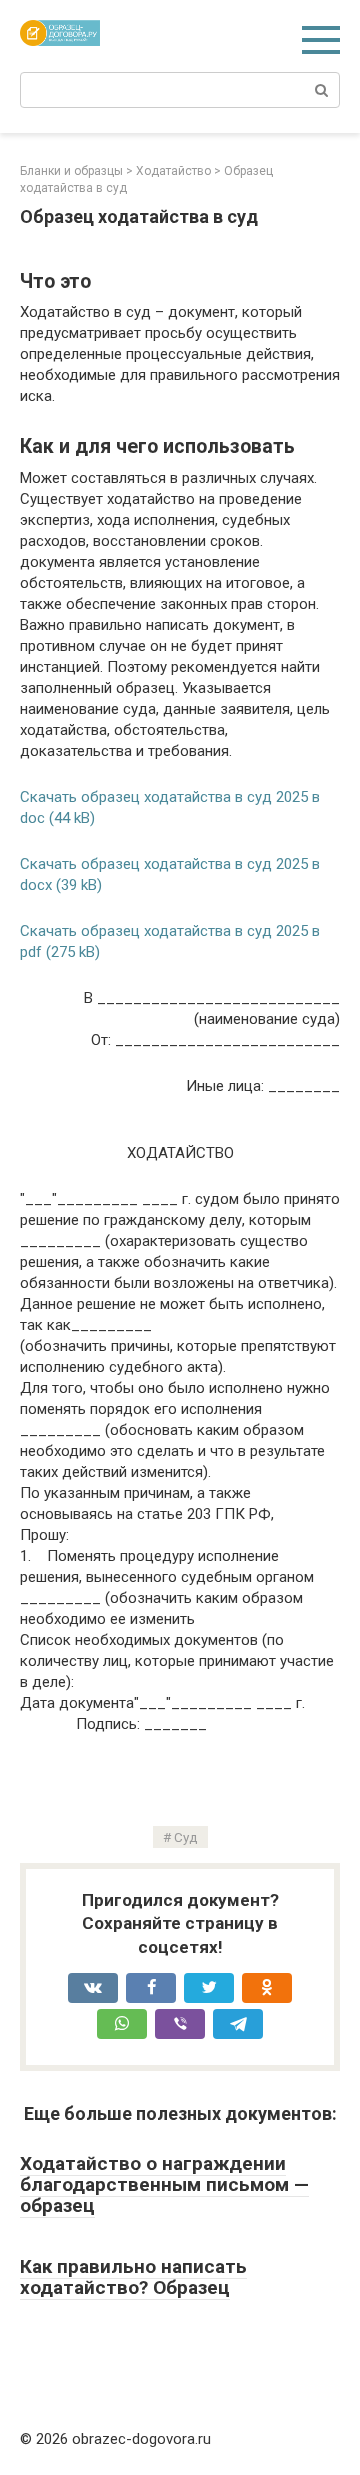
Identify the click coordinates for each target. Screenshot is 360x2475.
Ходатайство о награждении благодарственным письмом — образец (164, 2184)
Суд (186, 1837)
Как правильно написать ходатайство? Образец (133, 2277)
